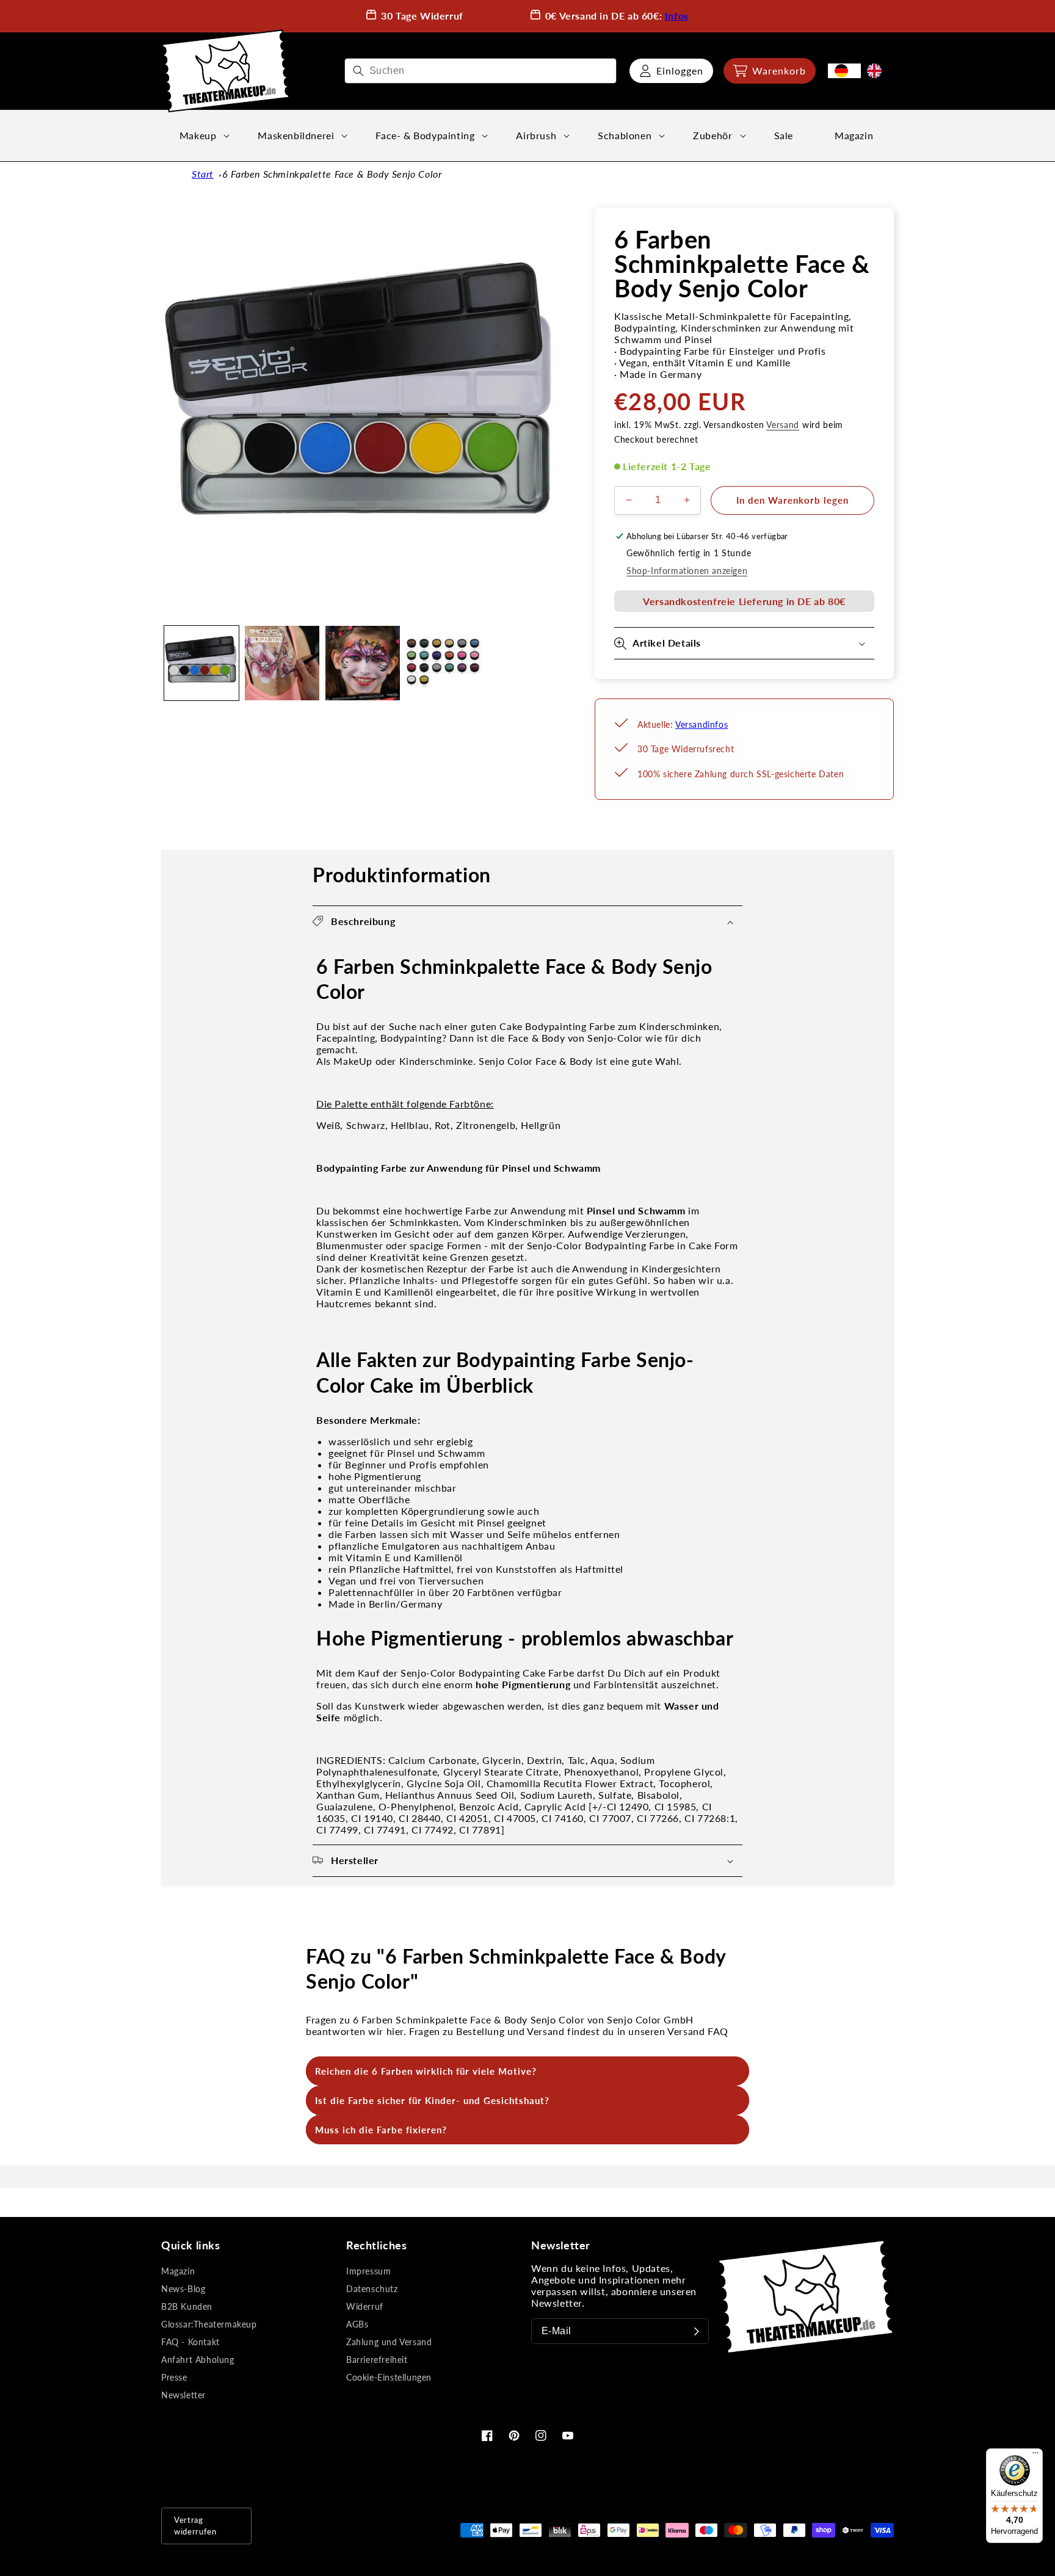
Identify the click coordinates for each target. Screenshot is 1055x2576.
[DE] (844, 71)
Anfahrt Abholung (198, 2360)
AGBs (357, 2324)
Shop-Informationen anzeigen (687, 571)
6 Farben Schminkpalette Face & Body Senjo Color (332, 174)
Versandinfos (702, 724)
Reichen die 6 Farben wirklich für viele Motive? (426, 2071)
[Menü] (1035, 2456)
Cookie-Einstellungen (389, 2377)
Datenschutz (372, 2289)
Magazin (178, 2271)
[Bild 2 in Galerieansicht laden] (282, 663)
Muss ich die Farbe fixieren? (381, 2130)
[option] (877, 71)
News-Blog (183, 2289)
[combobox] (480, 71)
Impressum (368, 2271)
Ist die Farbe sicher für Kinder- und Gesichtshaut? (432, 2100)
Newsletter (183, 2395)
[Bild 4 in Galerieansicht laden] (443, 663)
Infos (677, 16)
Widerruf (365, 2306)
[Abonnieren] (697, 2331)
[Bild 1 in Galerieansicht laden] (201, 663)
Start (203, 174)
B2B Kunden (187, 2306)
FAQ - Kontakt (190, 2342)
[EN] (877, 71)
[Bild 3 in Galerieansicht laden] (363, 663)
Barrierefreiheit (377, 2360)
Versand (783, 425)
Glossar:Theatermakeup (209, 2324)
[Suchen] (358, 71)
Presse (174, 2377)
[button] (770, 71)
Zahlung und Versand (389, 2342)
